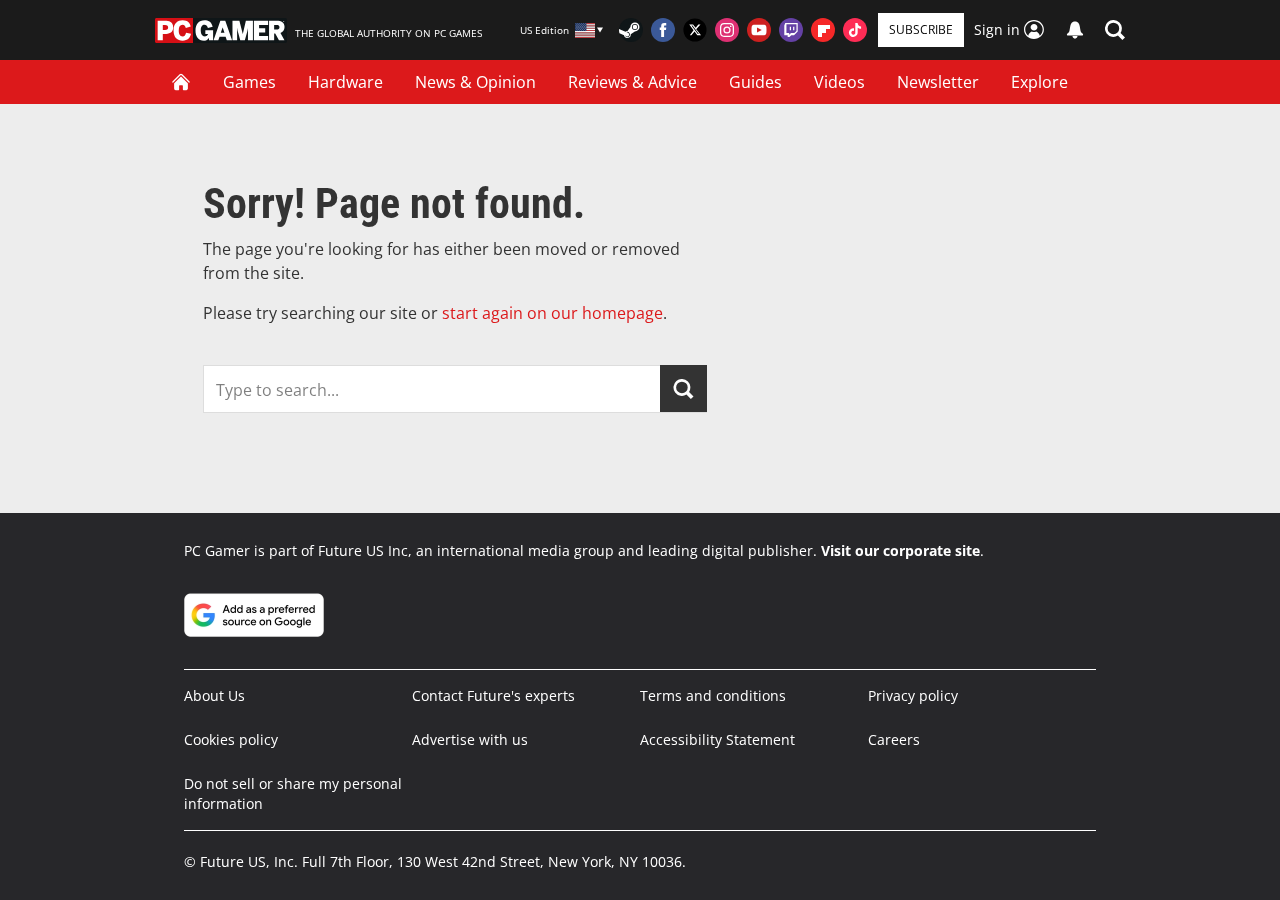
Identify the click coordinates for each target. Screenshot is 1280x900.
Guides (755, 82)
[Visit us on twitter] (695, 30)
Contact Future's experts (493, 695)
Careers (894, 739)
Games (249, 82)
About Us (214, 695)
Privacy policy (913, 695)
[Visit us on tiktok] (855, 30)
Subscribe (921, 29)
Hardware (345, 82)
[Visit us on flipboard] (823, 30)
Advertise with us (470, 739)
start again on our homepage (552, 313)
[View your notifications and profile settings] (1075, 30)
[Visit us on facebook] (663, 30)
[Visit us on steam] (631, 30)
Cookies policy (231, 739)
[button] (1115, 30)
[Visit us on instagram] (727, 30)
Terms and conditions (713, 695)
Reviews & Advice (632, 82)
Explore (1039, 82)
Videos (839, 82)
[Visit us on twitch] (791, 30)
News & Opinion (475, 82)
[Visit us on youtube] (759, 30)
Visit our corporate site (900, 550)
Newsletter (938, 82)
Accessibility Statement (717, 739)
